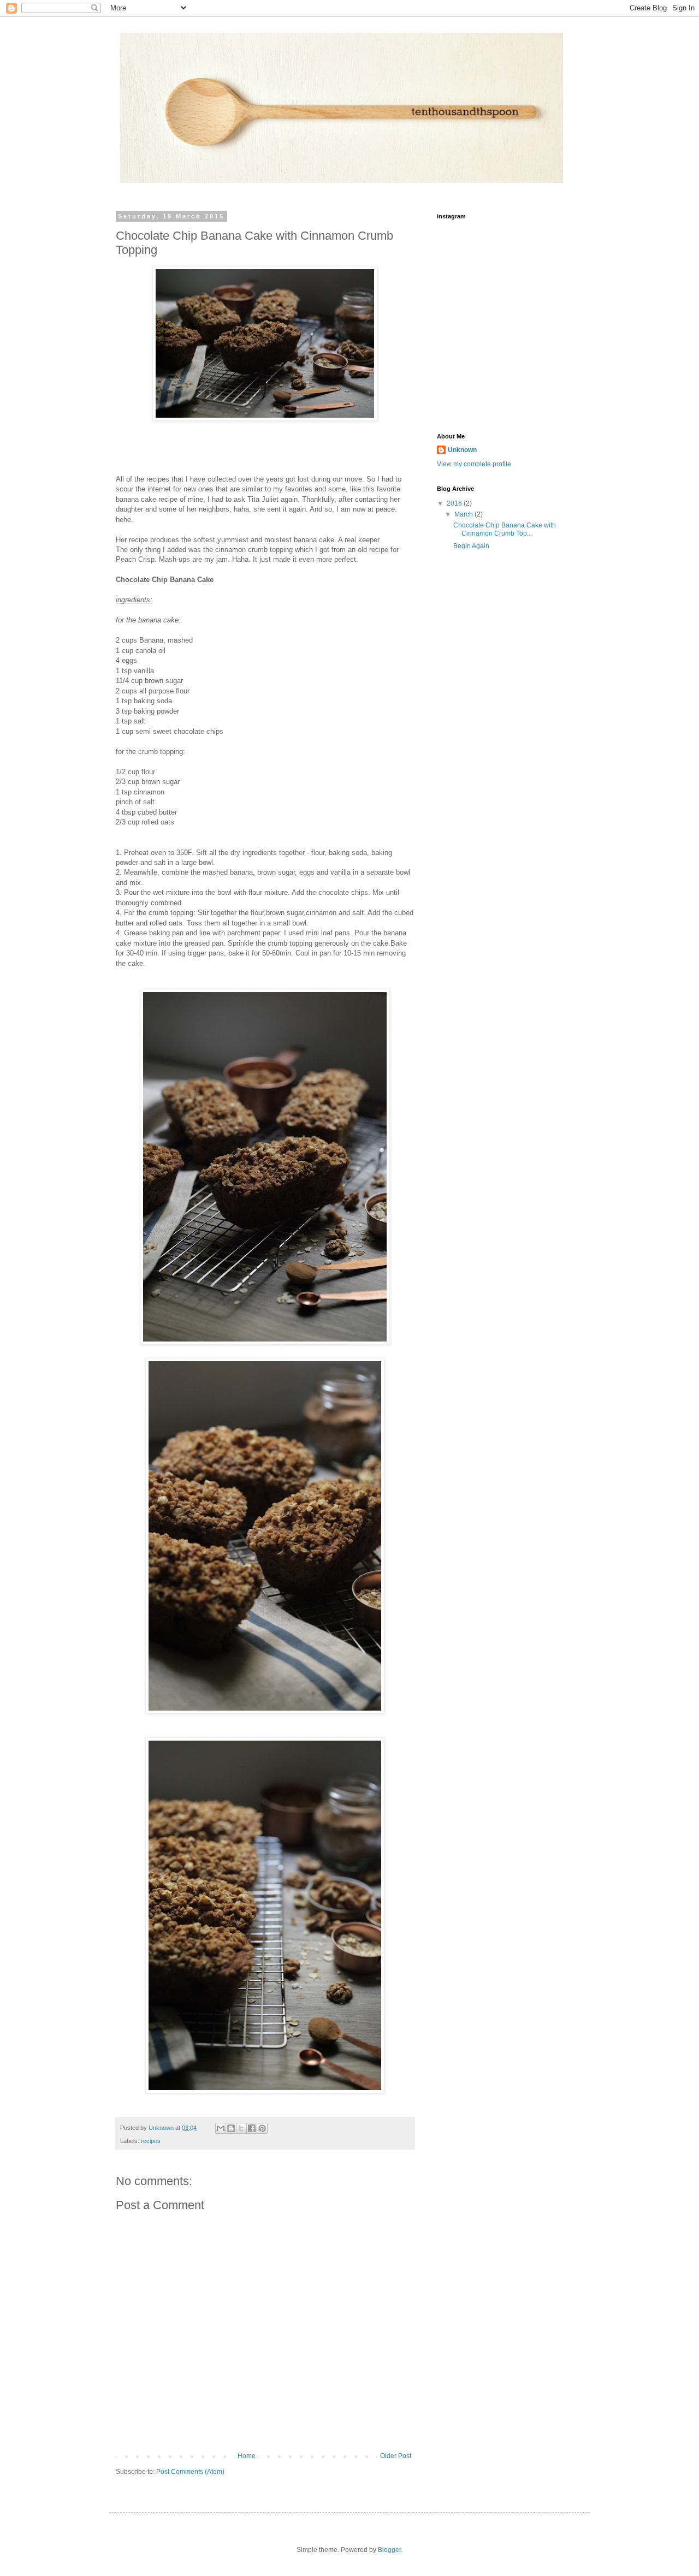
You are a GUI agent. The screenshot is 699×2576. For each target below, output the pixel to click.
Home (247, 2456)
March (464, 514)
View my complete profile (474, 464)
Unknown (462, 450)
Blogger (389, 2550)
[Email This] (221, 2128)
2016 (455, 503)
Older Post (396, 2456)
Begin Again (471, 546)
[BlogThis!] (231, 2128)
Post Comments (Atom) (190, 2472)
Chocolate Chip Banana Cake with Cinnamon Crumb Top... (505, 529)
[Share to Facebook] (252, 2128)
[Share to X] (241, 2128)
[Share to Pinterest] (262, 2128)
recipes (151, 2141)
